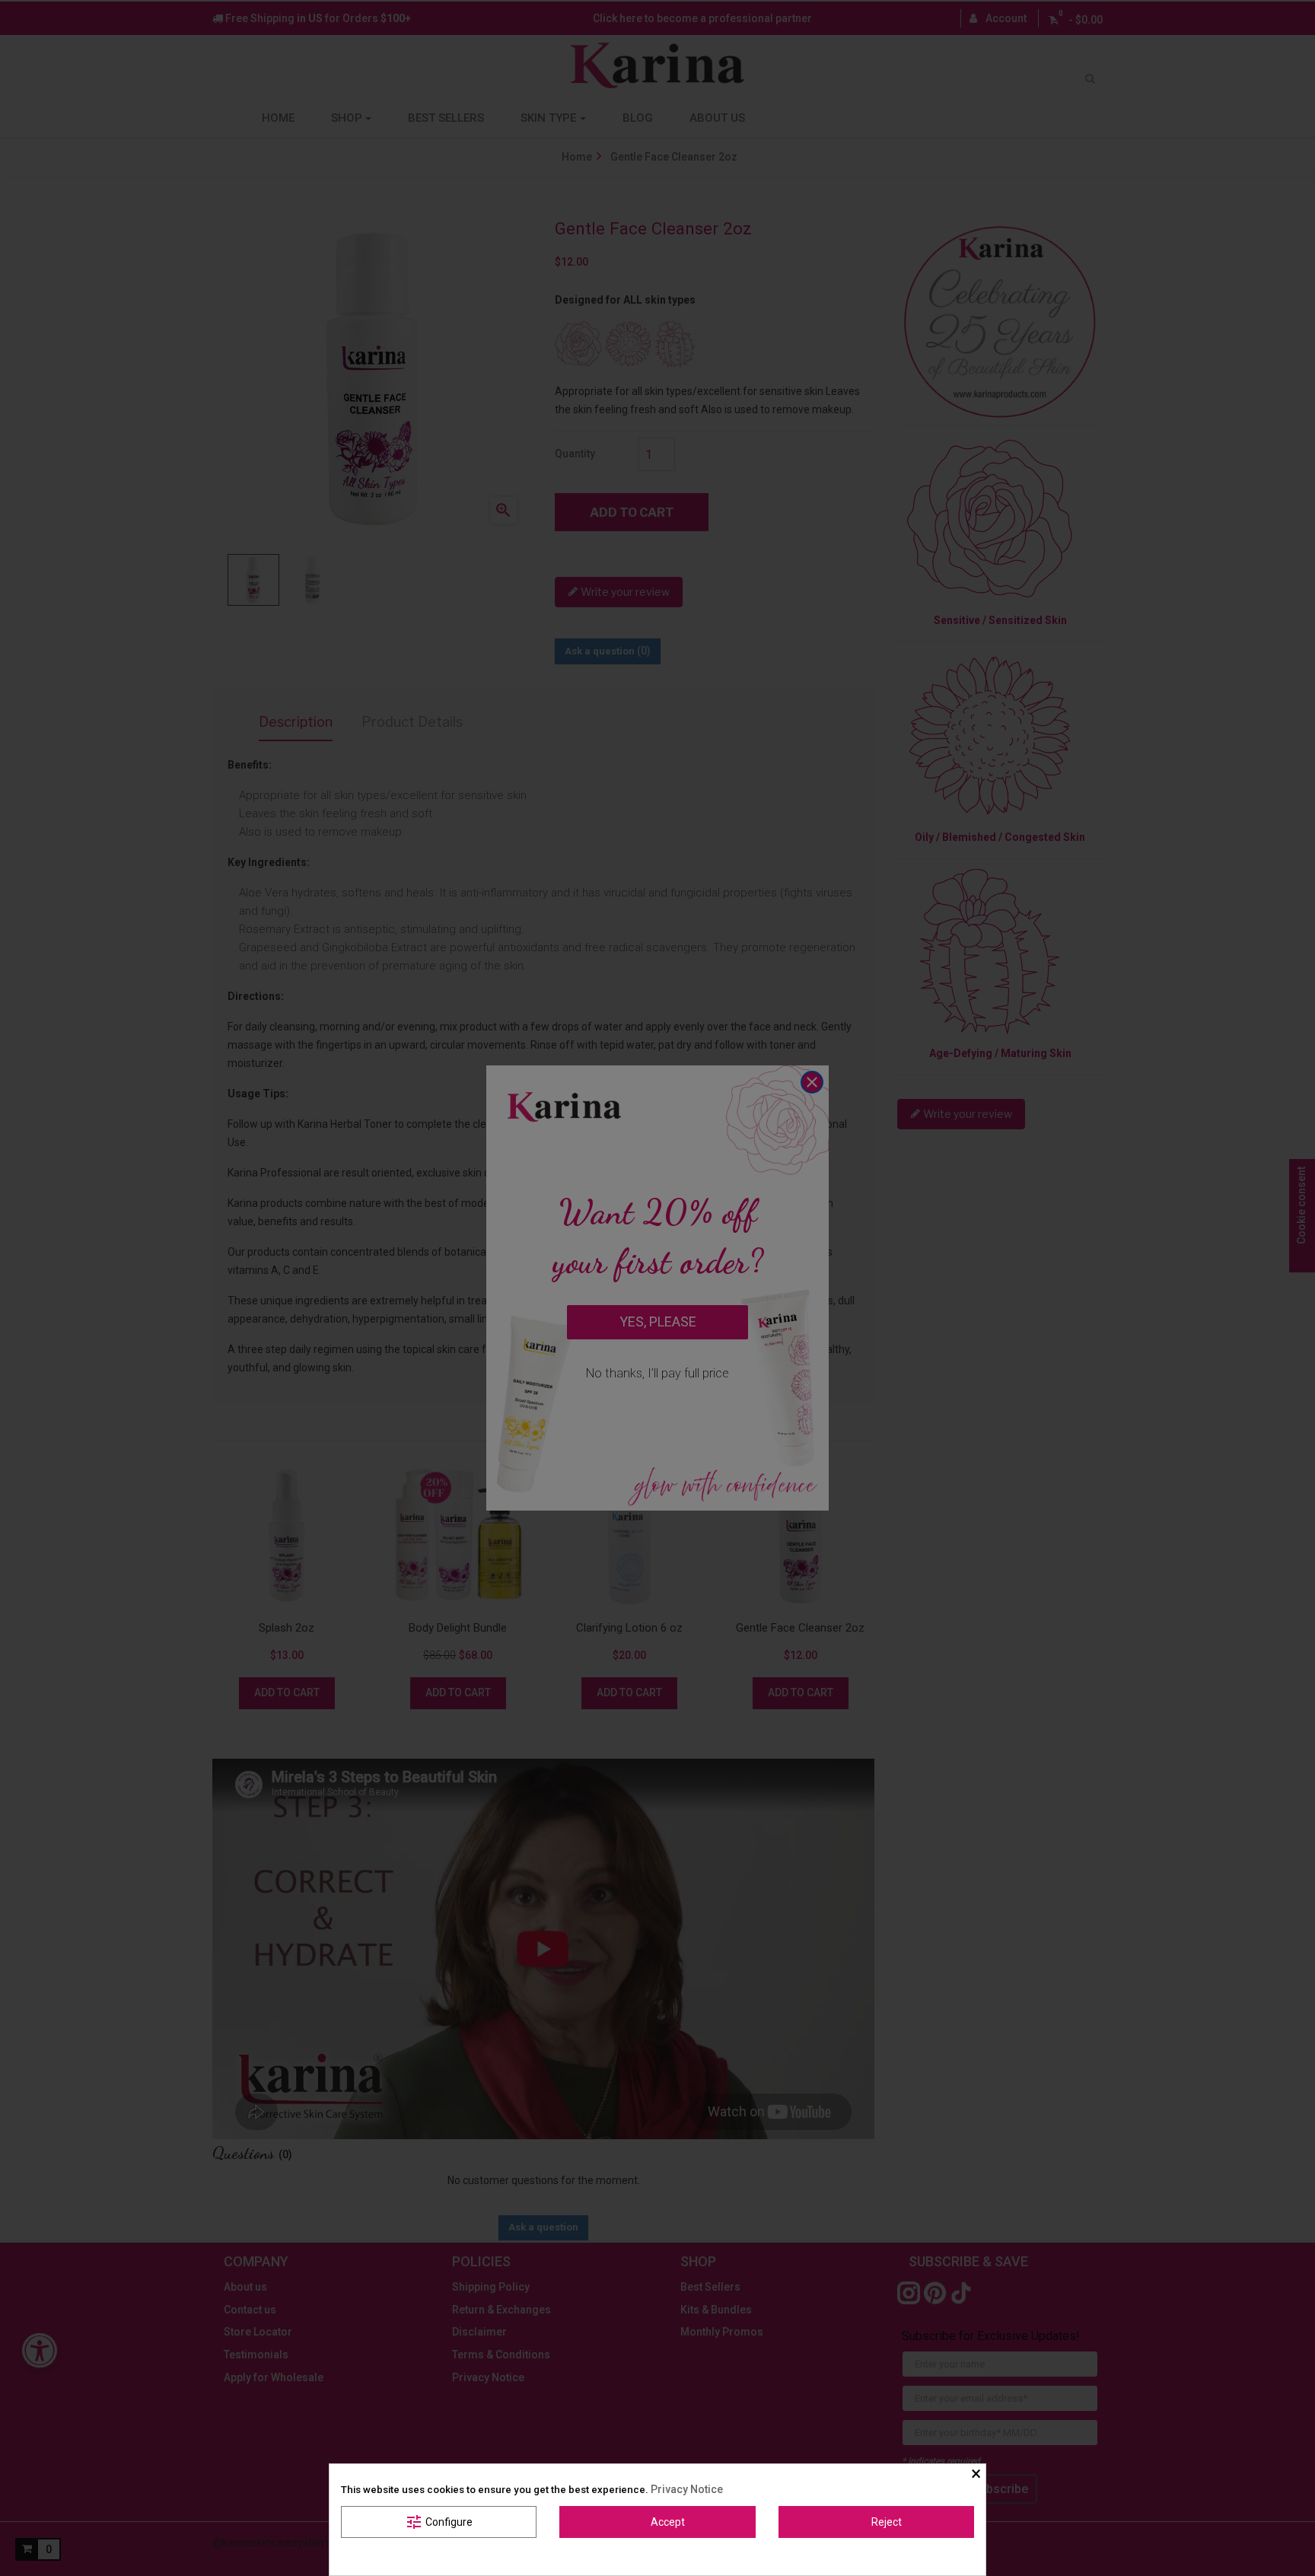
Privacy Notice (687, 2489)
